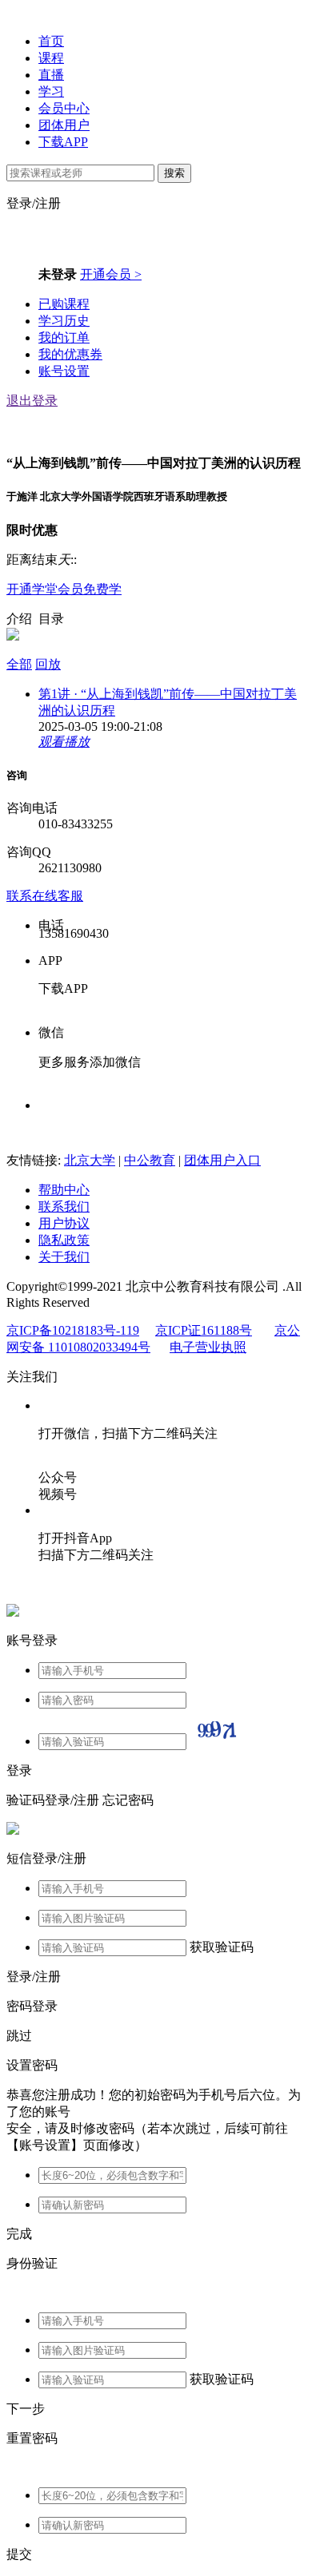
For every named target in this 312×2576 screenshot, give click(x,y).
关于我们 (64, 1257)
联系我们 (64, 1207)
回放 (48, 664)
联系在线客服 (45, 896)
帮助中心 (64, 1190)
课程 (51, 58)
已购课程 (64, 304)
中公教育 (150, 1160)
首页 (51, 41)
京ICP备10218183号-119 (73, 1330)
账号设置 (64, 371)
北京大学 (90, 1160)
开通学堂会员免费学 (64, 589)
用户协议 (64, 1223)
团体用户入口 (222, 1160)
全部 (19, 664)
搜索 (174, 173)
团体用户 (64, 125)
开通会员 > (111, 274)
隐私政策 (64, 1240)
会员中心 (64, 108)
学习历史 (64, 321)
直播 (51, 75)
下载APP (63, 142)
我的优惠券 (70, 354)
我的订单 (64, 337)
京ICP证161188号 (204, 1330)
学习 (51, 91)
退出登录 (32, 401)
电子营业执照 (208, 1347)
